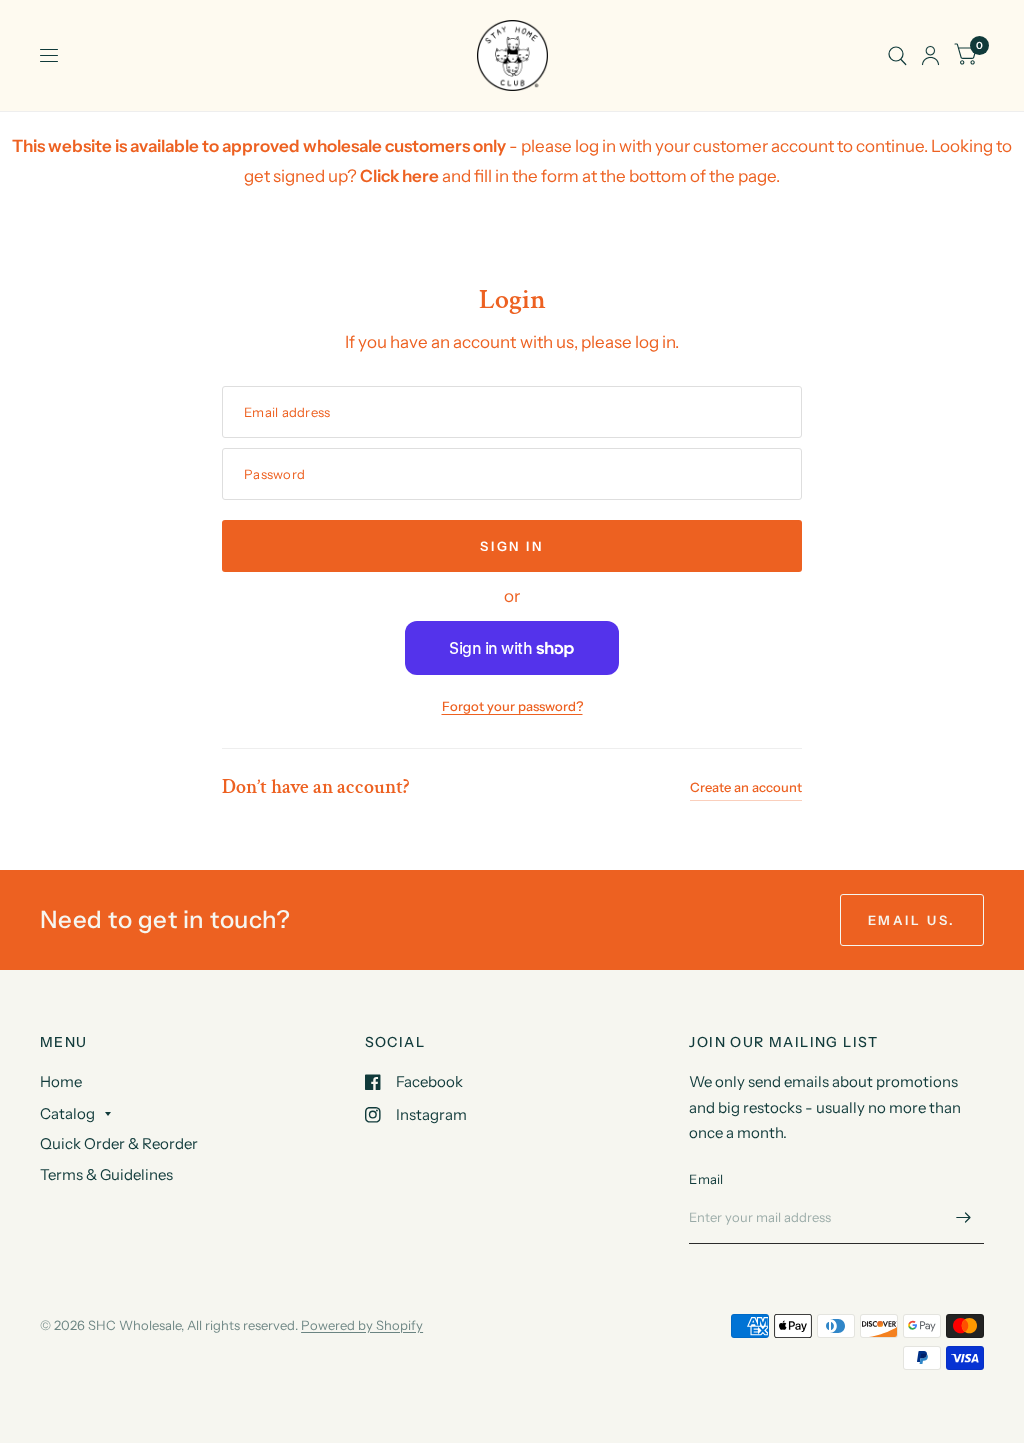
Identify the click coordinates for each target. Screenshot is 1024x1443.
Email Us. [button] (912, 920)
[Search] (897, 55)
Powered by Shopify (362, 1325)
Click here (399, 176)
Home (61, 1081)
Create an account (746, 787)
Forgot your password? (512, 706)
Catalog (67, 1113)
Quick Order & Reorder (119, 1143)
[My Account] (930, 55)
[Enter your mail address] (964, 1218)
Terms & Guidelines (106, 1174)
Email (706, 1179)
